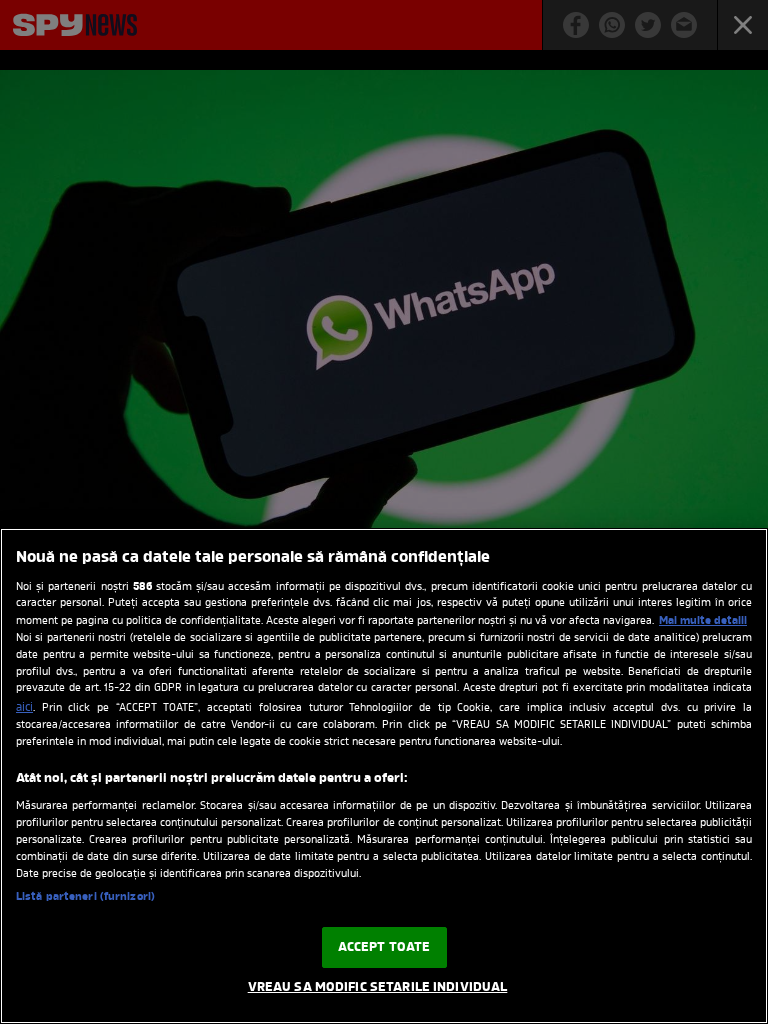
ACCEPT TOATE (384, 947)
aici (24, 708)
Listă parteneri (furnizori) (85, 897)
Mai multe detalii (703, 621)
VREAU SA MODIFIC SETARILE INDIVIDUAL (378, 987)
